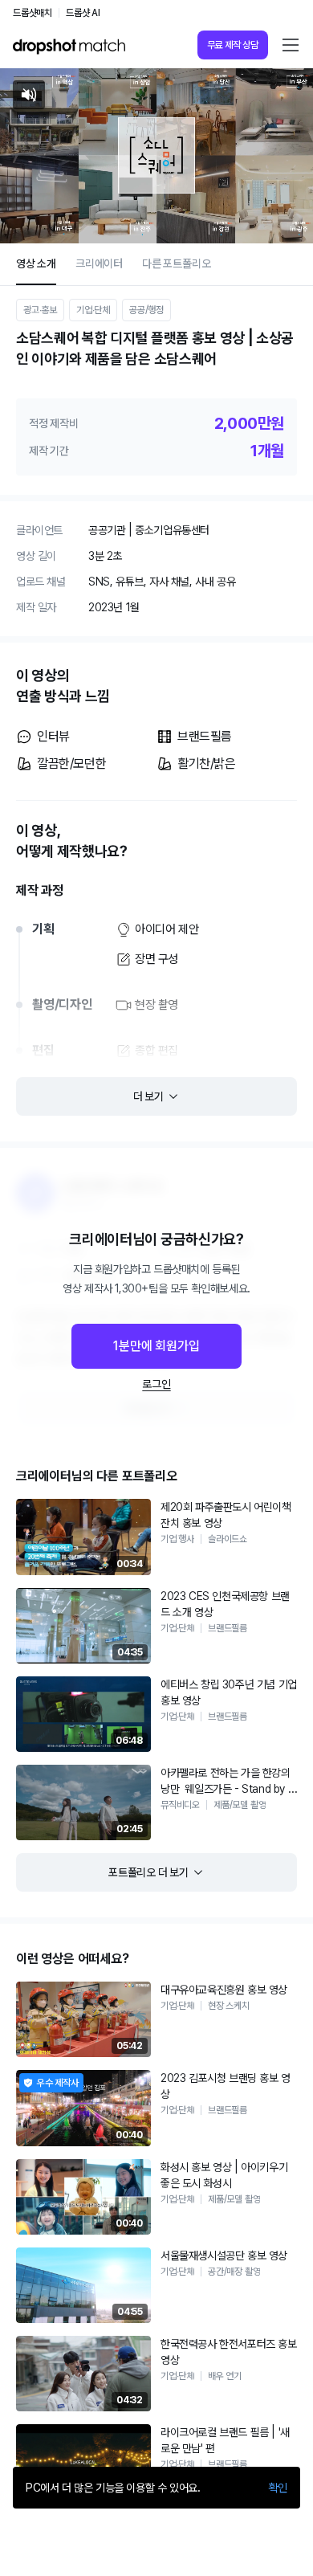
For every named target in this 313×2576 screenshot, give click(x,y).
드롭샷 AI (83, 13)
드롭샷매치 (33, 13)
